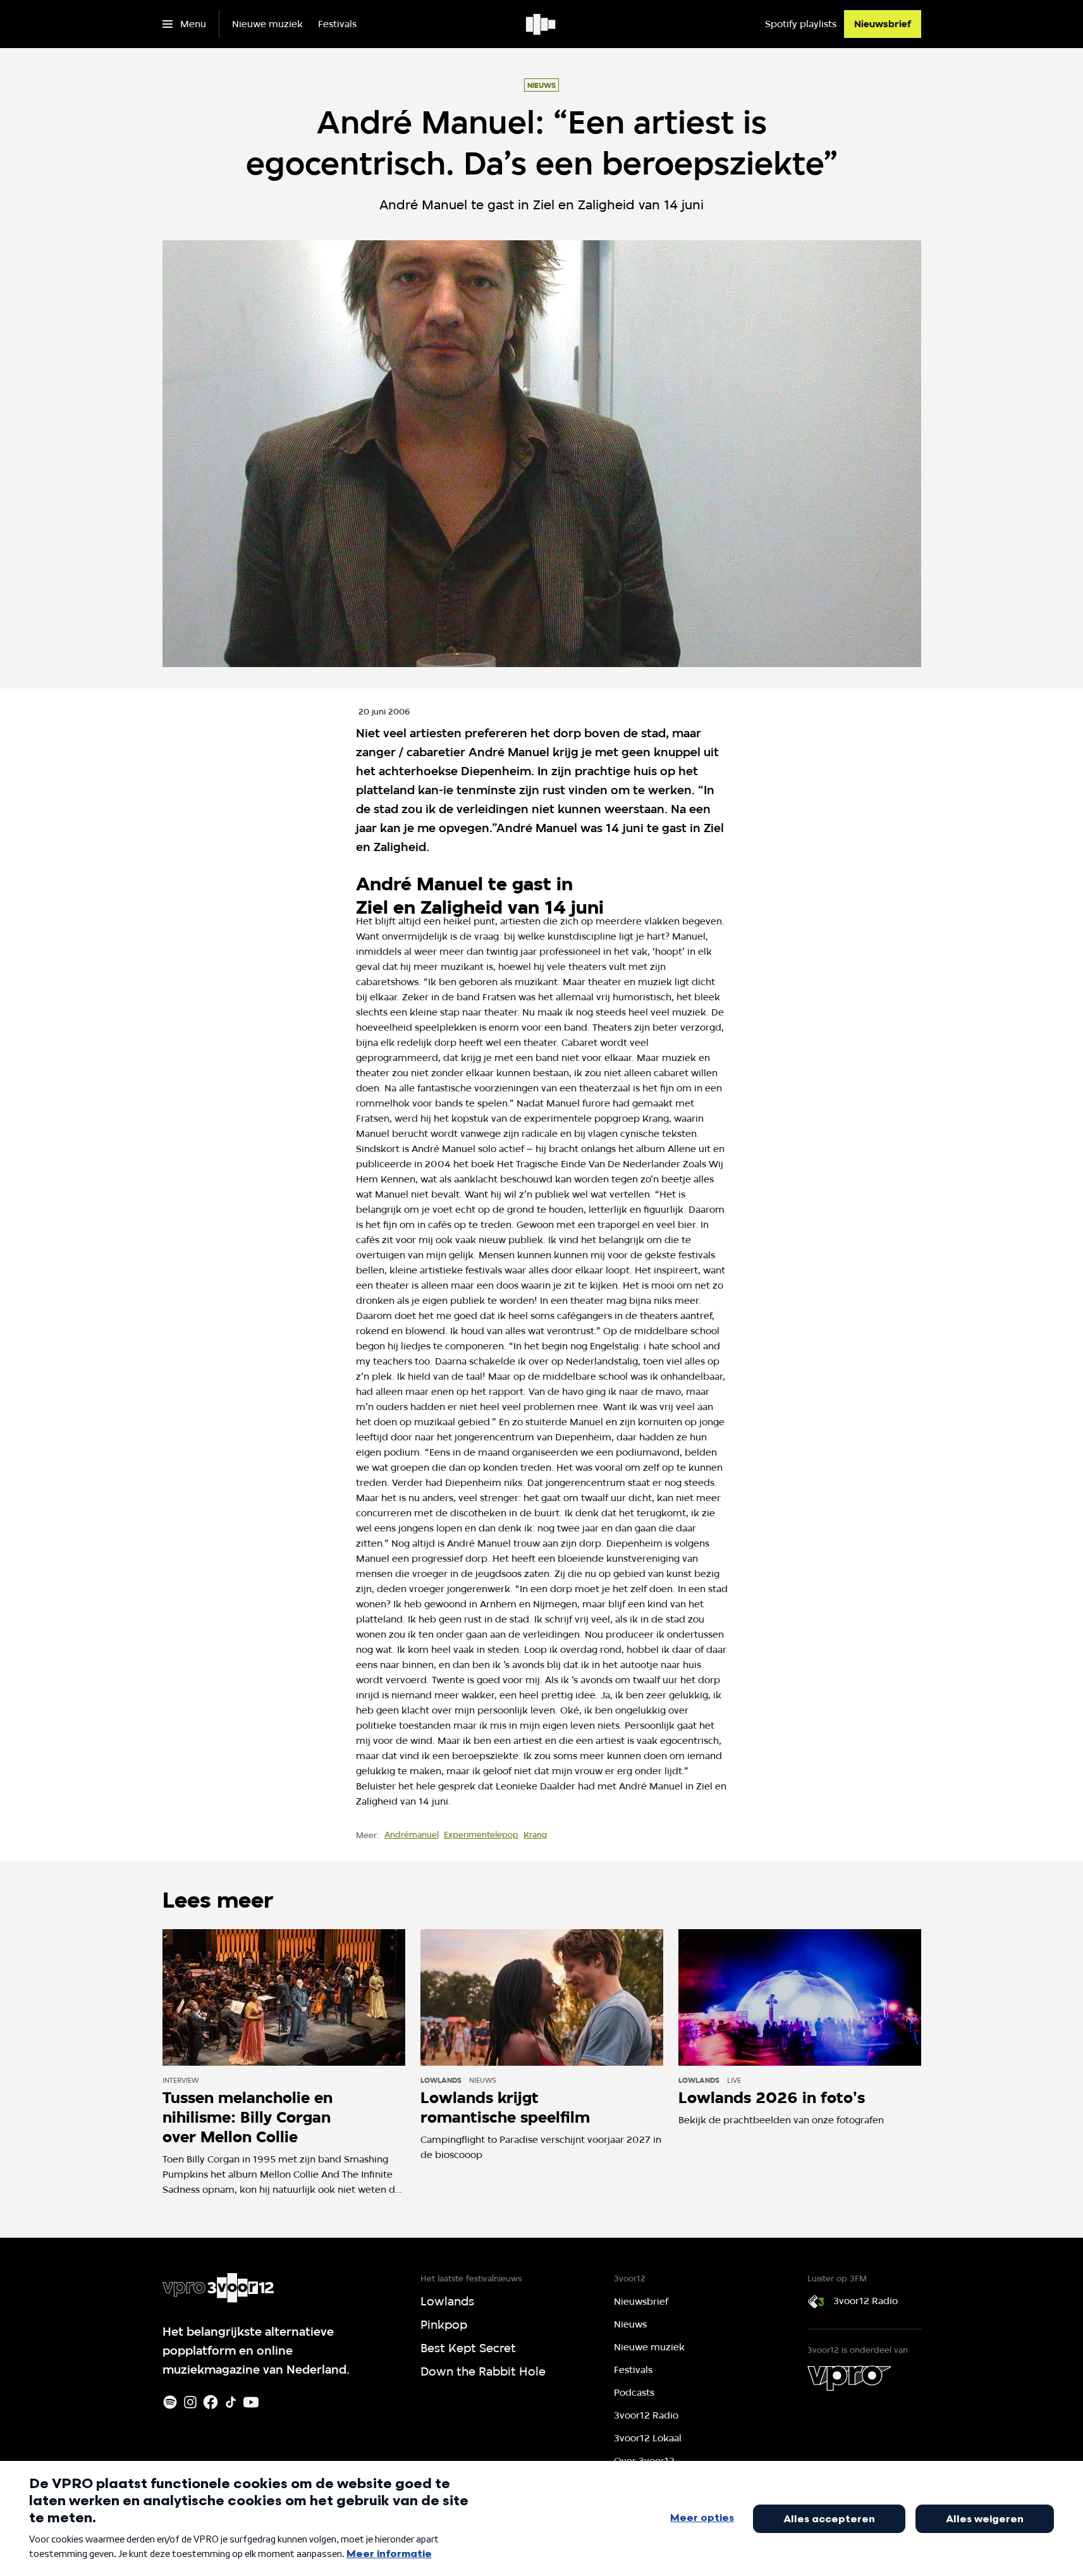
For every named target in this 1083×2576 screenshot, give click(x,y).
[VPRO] (849, 2378)
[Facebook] (211, 2402)
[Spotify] (170, 2402)
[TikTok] (231, 2402)
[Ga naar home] (541, 24)
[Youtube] (251, 2402)
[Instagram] (190, 2402)
